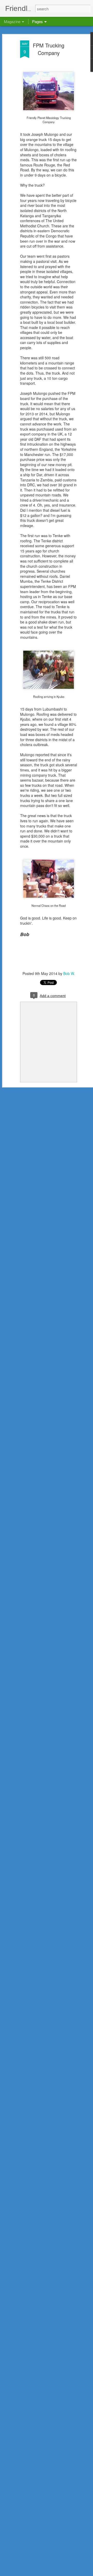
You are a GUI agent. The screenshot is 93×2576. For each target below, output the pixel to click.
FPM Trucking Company (49, 49)
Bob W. (69, 973)
